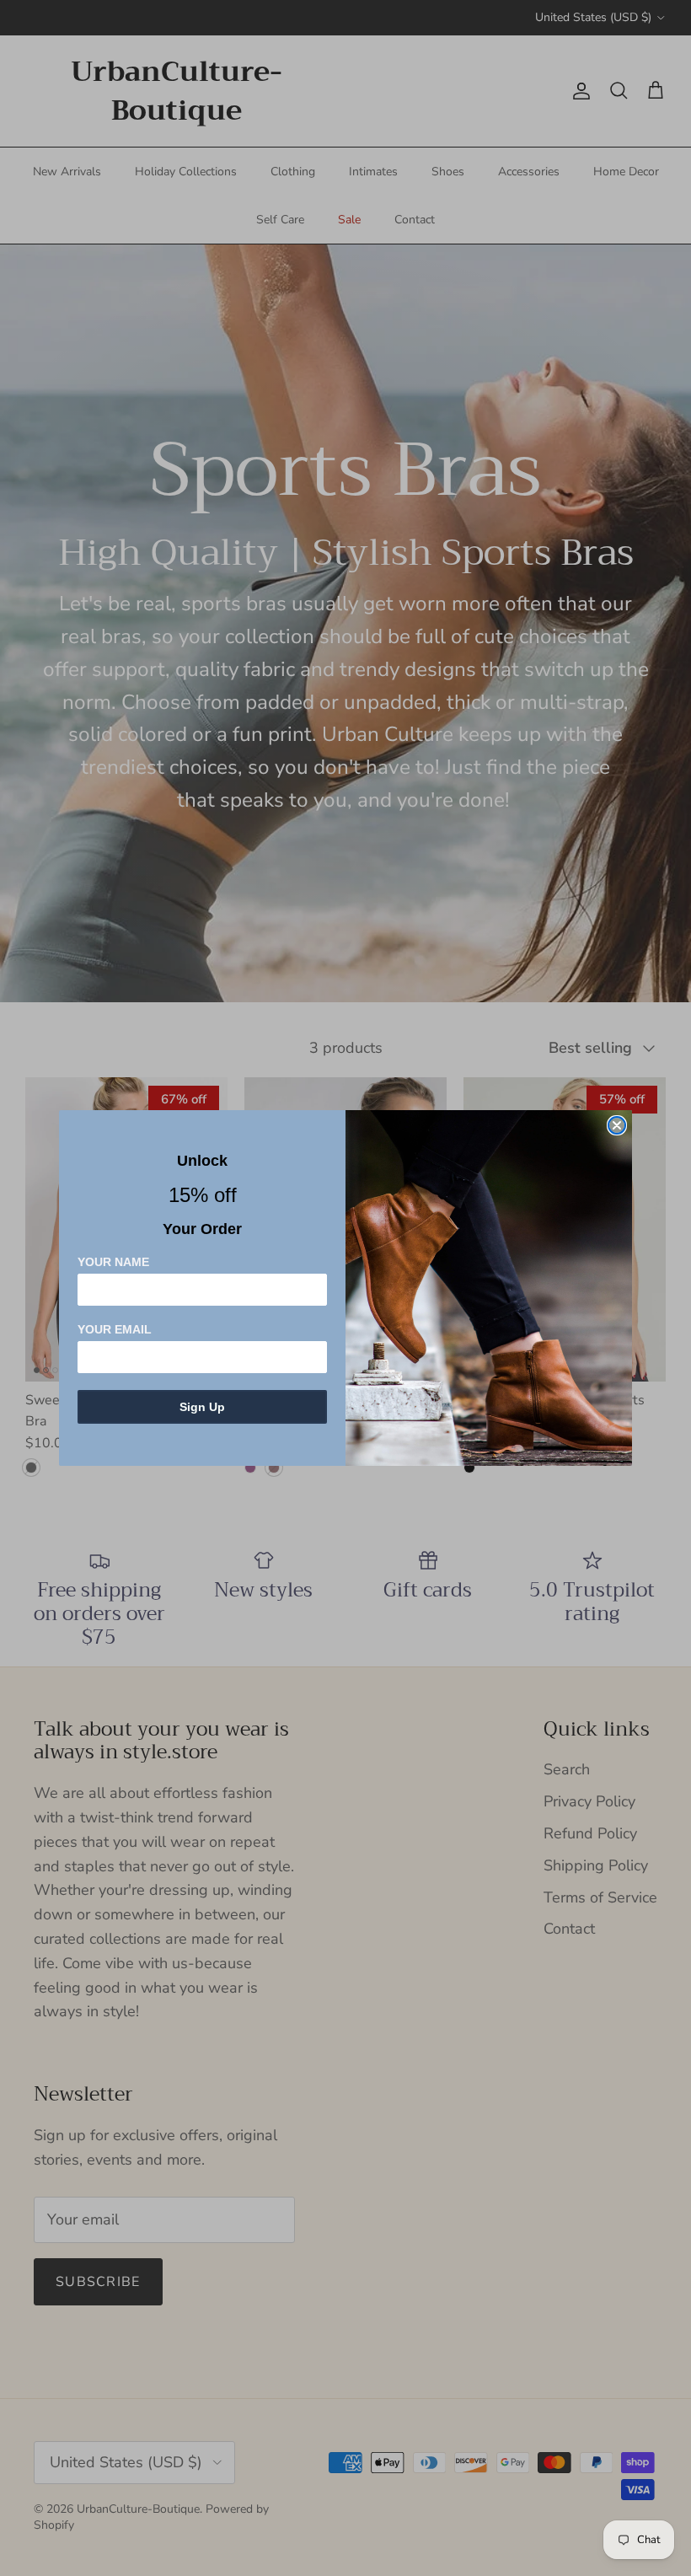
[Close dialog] (617, 1125)
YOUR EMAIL (115, 1329)
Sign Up (202, 1407)
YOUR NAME (113, 1262)
